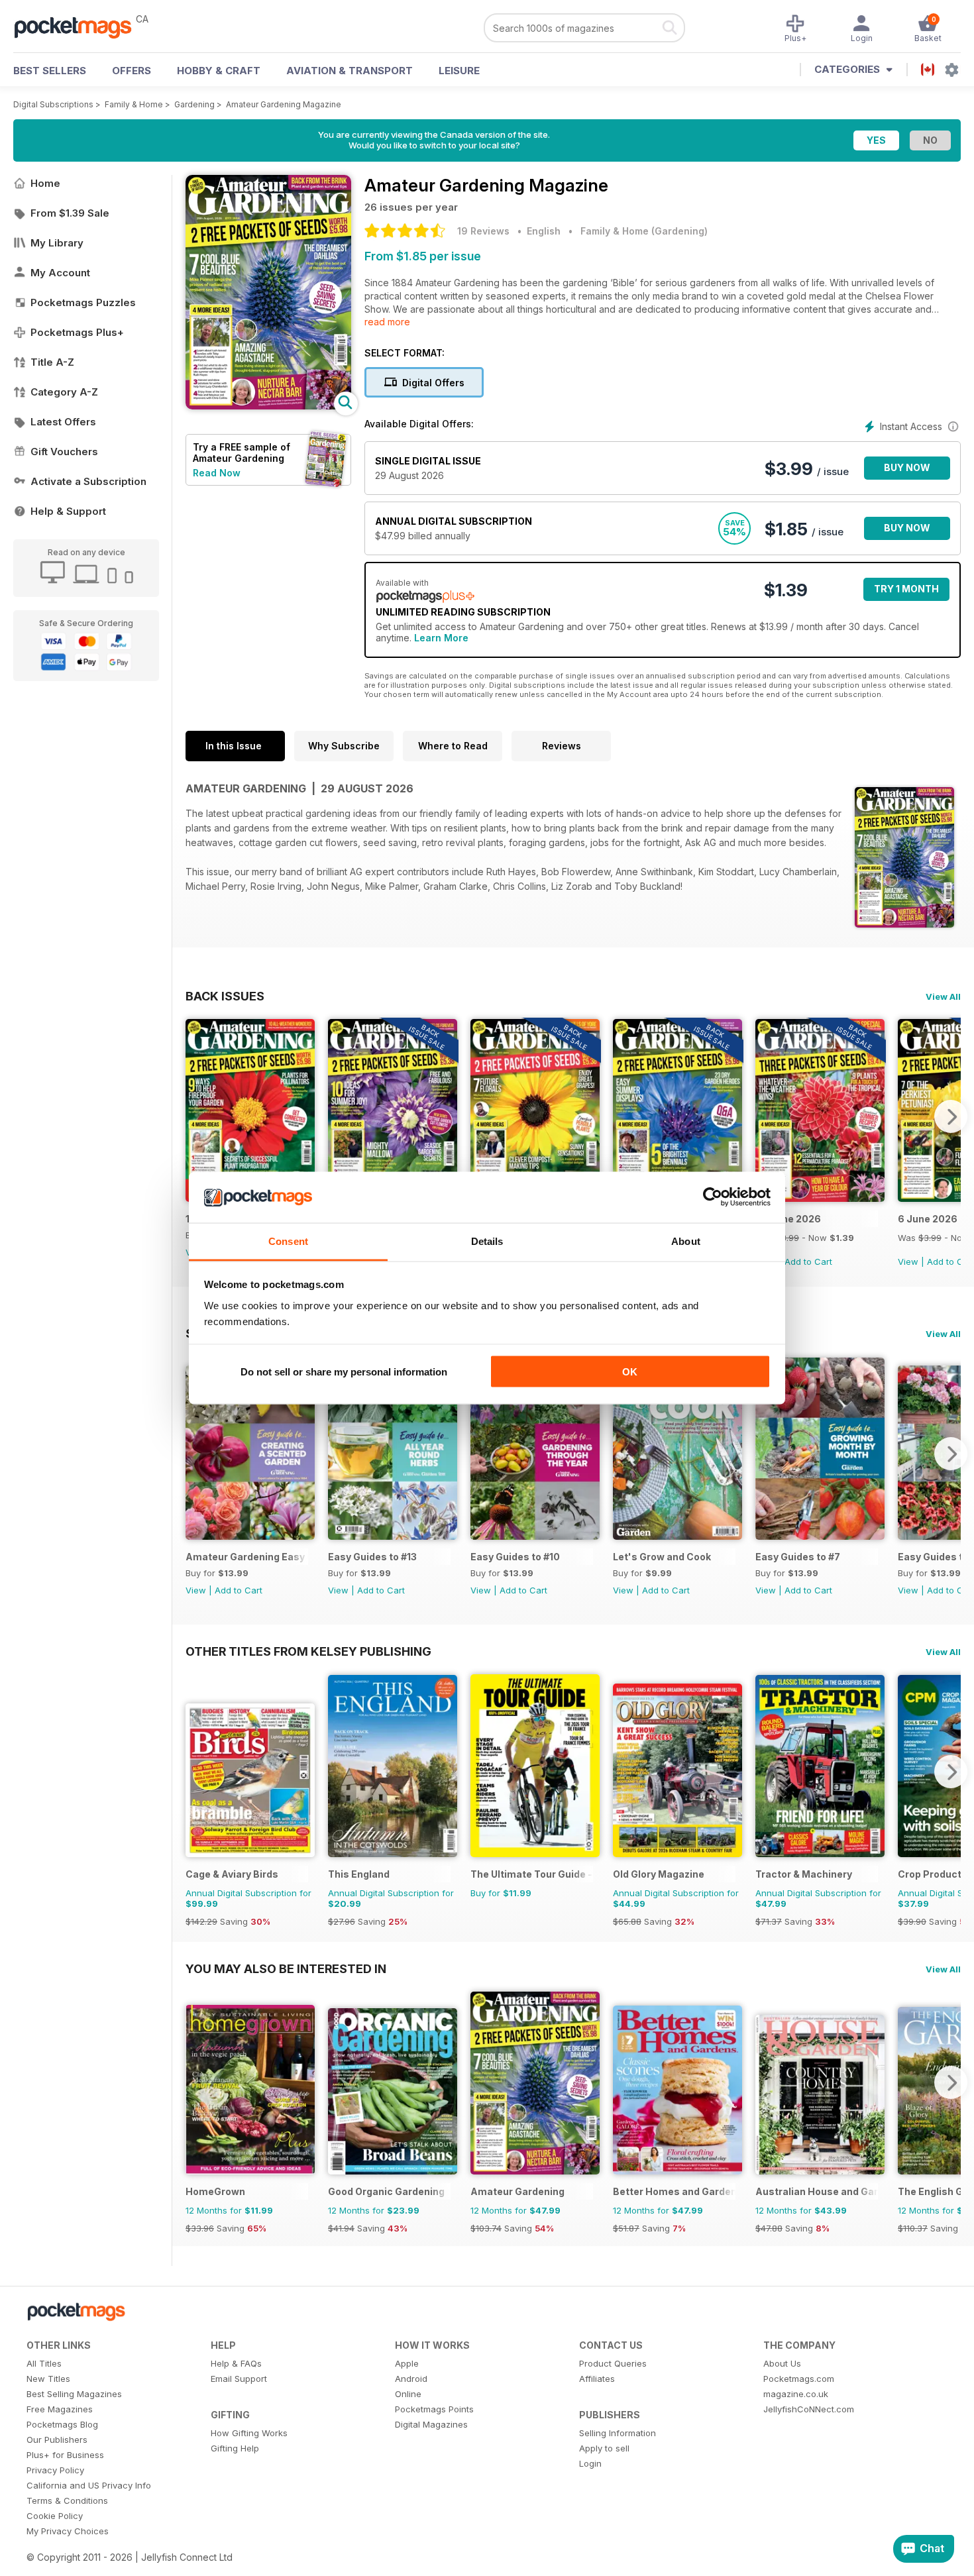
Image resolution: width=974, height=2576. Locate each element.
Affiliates (597, 2379)
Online (408, 2394)
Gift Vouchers (64, 452)
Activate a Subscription (88, 481)
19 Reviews (483, 231)
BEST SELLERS (50, 71)
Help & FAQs (236, 2363)
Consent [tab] (288, 1241)
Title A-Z (52, 362)
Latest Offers (63, 422)
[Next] (951, 1116)
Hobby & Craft (219, 71)
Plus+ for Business (65, 2455)
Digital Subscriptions (53, 104)
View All (943, 996)
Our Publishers (57, 2440)
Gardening (194, 104)
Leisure (459, 71)
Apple (407, 2363)
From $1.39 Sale (70, 213)
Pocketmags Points (434, 2409)
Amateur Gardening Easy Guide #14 (247, 1557)
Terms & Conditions (67, 2500)
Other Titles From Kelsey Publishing (308, 1651)
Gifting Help (235, 2448)
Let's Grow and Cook (662, 1557)
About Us (782, 2363)
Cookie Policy (55, 2516)
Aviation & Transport (350, 71)
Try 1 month (906, 589)
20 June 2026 (788, 1219)
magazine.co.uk (796, 2394)
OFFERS (132, 71)
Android (411, 2379)
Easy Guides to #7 (798, 1557)
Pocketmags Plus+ (77, 332)
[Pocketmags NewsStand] (80, 27)
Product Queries (613, 2363)
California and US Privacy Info (89, 2485)
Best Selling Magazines (74, 2394)
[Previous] (195, 1116)
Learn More (441, 638)
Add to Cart (808, 1261)
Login (590, 2463)
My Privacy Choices (68, 2531)
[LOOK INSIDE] (268, 406)
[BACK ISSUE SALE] (820, 1198)
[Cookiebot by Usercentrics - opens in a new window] (713, 1197)
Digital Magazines (431, 2424)
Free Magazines (60, 2409)
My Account (60, 273)
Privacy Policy (55, 2470)
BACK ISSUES (225, 996)
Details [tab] (487, 1241)
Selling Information (618, 2433)
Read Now (217, 473)
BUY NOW (907, 467)
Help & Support (68, 511)
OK (630, 1372)
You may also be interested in (286, 1968)
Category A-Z (64, 392)
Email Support (239, 2379)
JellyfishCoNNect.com (809, 2409)
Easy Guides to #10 (515, 1557)
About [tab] (686, 1241)
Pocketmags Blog (62, 2424)
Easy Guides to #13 (372, 1557)
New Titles (48, 2379)
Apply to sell (604, 2448)
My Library (57, 243)
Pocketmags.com (799, 2379)
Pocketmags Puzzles (83, 302)
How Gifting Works (249, 2433)
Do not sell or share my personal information (344, 1372)
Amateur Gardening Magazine (284, 104)
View (908, 1261)
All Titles (44, 2363)
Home (45, 183)
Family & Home (134, 104)
